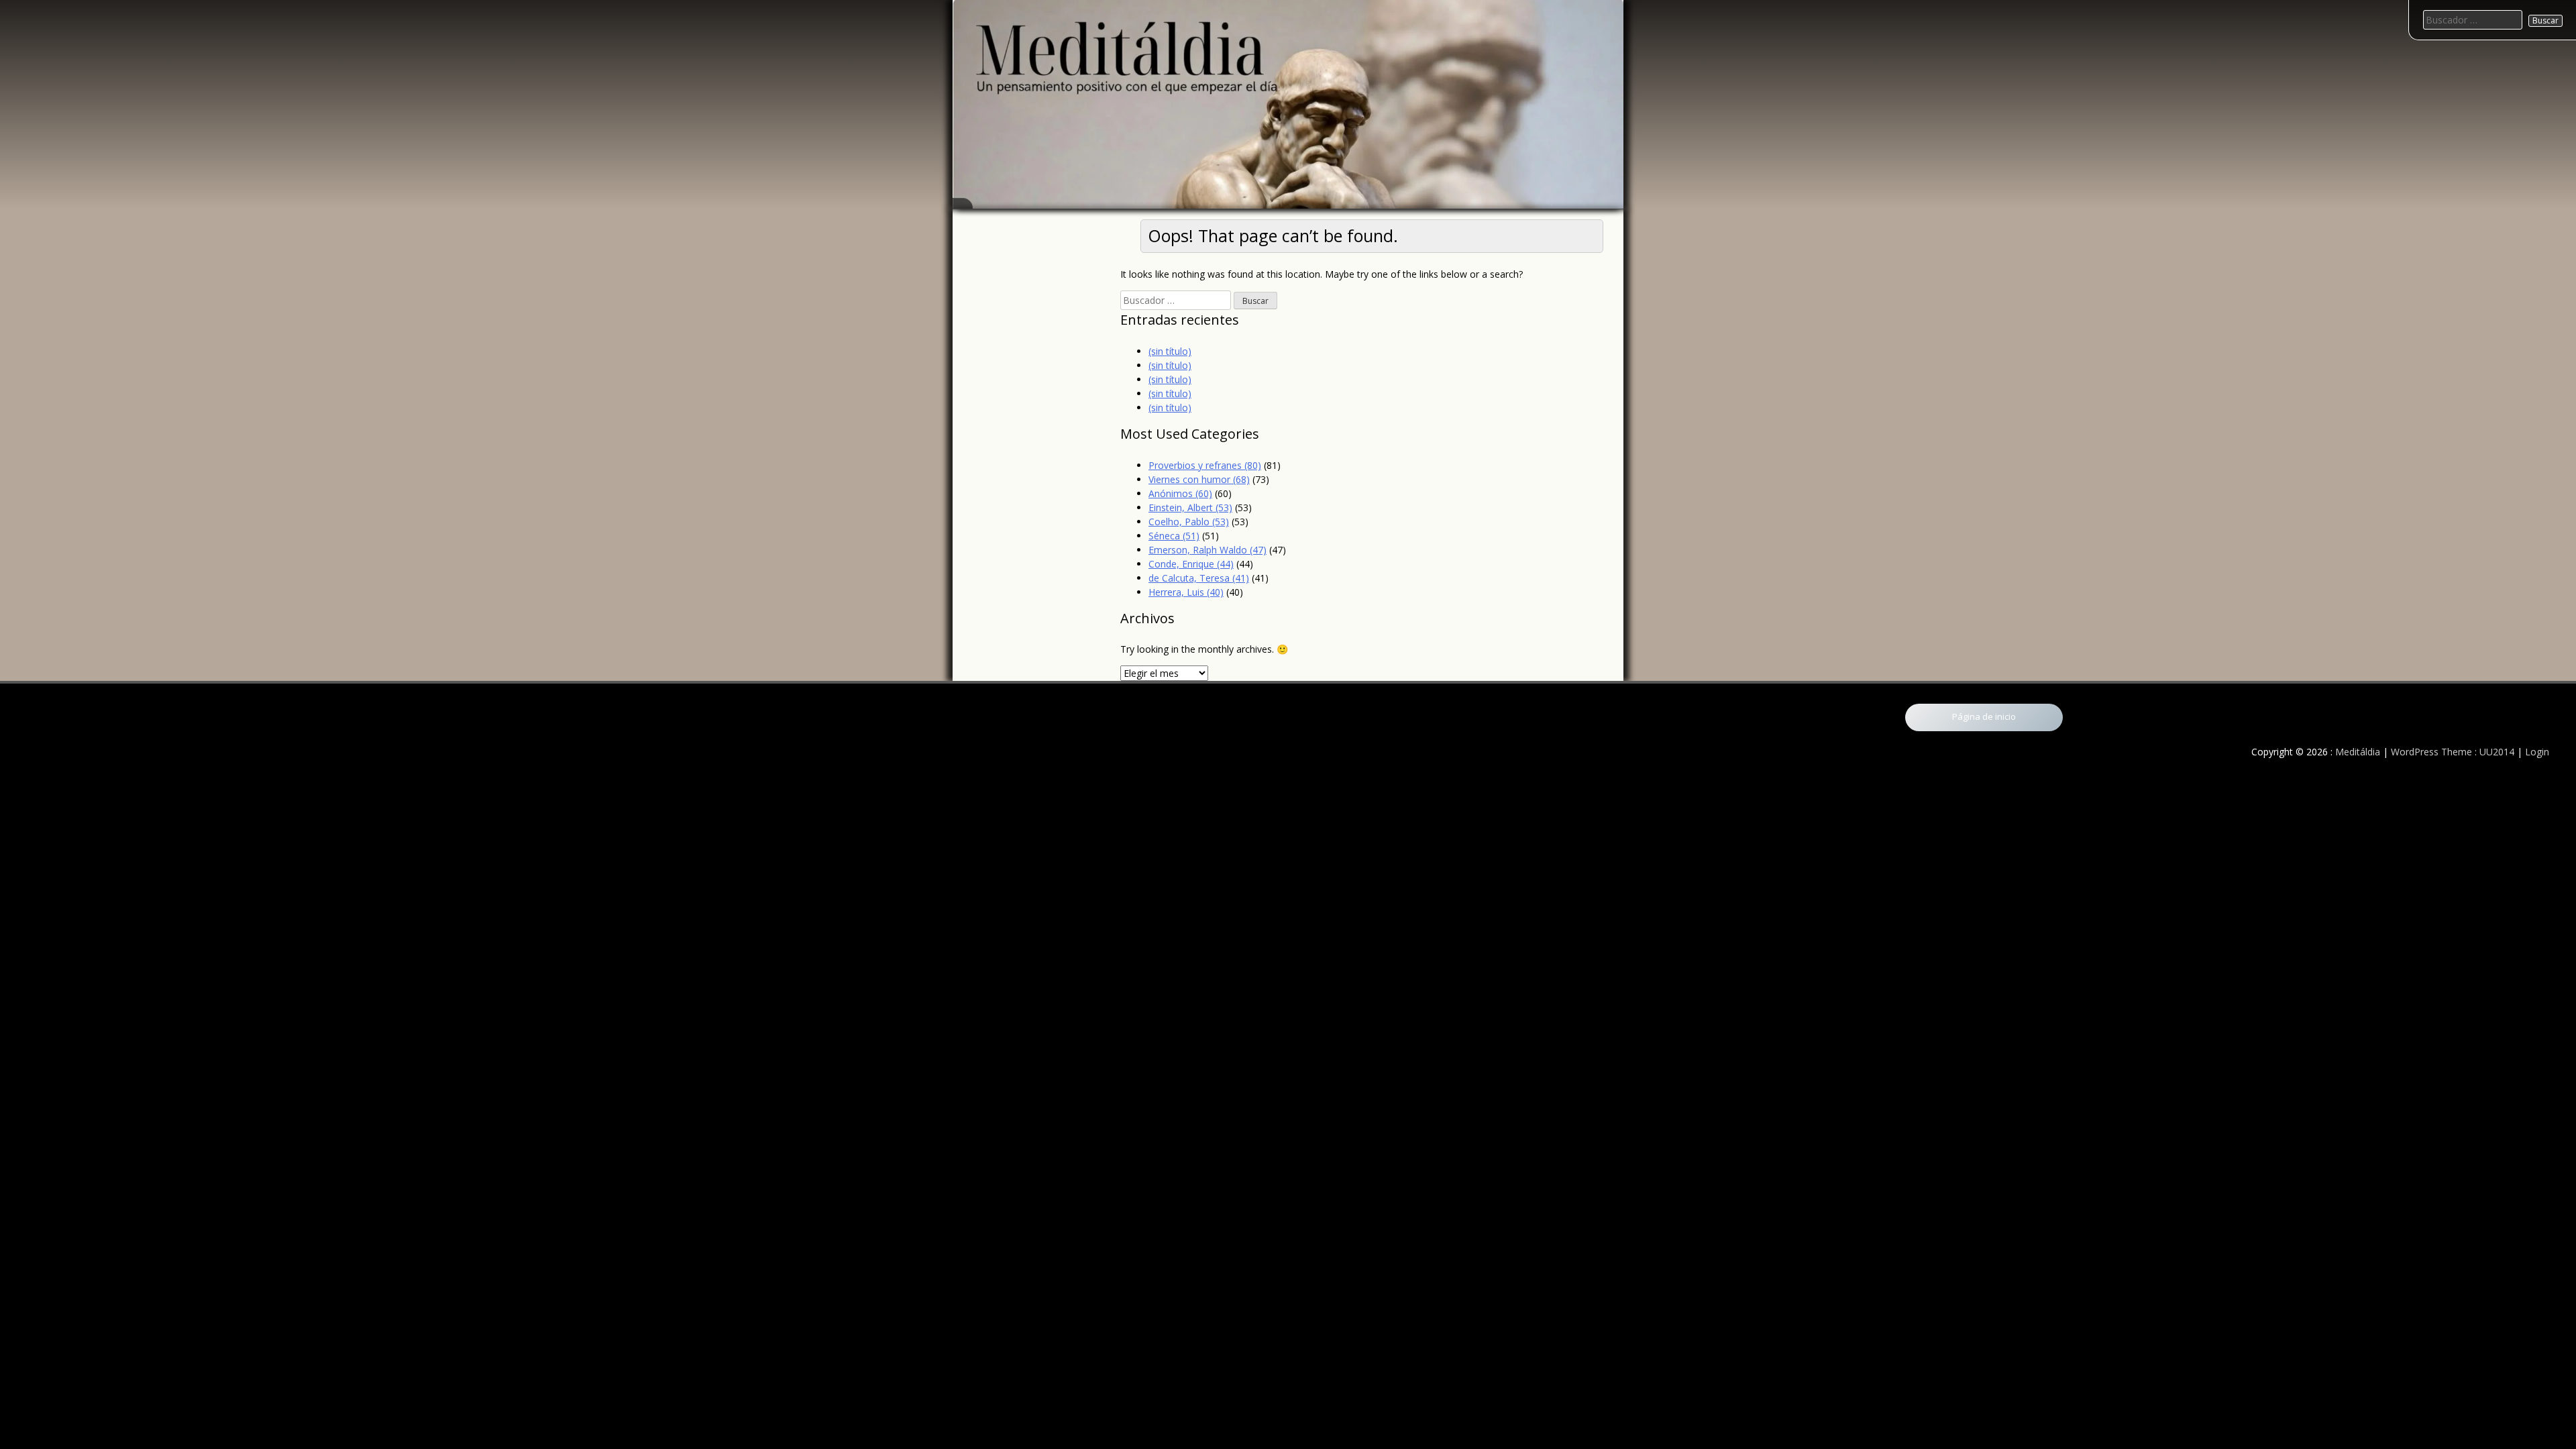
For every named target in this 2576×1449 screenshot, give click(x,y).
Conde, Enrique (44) (1191, 564)
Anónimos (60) (1180, 493)
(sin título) (1170, 351)
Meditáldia (2358, 752)
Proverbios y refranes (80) (1205, 465)
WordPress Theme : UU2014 (2453, 752)
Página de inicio (1984, 716)
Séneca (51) (1174, 536)
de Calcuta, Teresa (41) (1199, 578)
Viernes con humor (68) (1199, 479)
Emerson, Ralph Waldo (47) (1207, 550)
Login (2537, 752)
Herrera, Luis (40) (1186, 592)
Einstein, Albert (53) (1190, 507)
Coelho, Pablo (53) (1189, 522)
